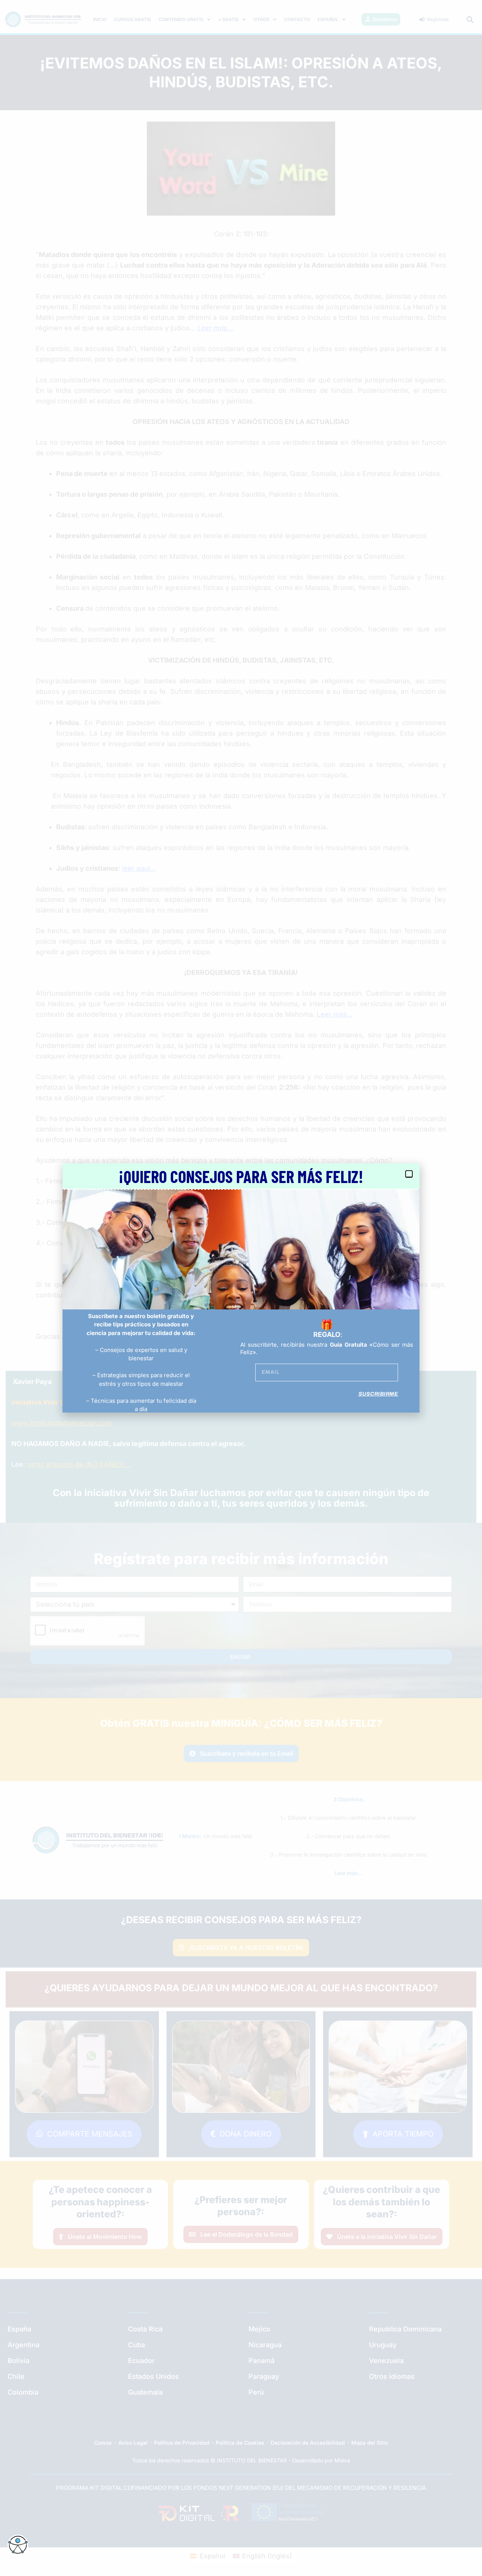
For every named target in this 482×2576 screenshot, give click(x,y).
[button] (409, 1174)
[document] (241, 1288)
